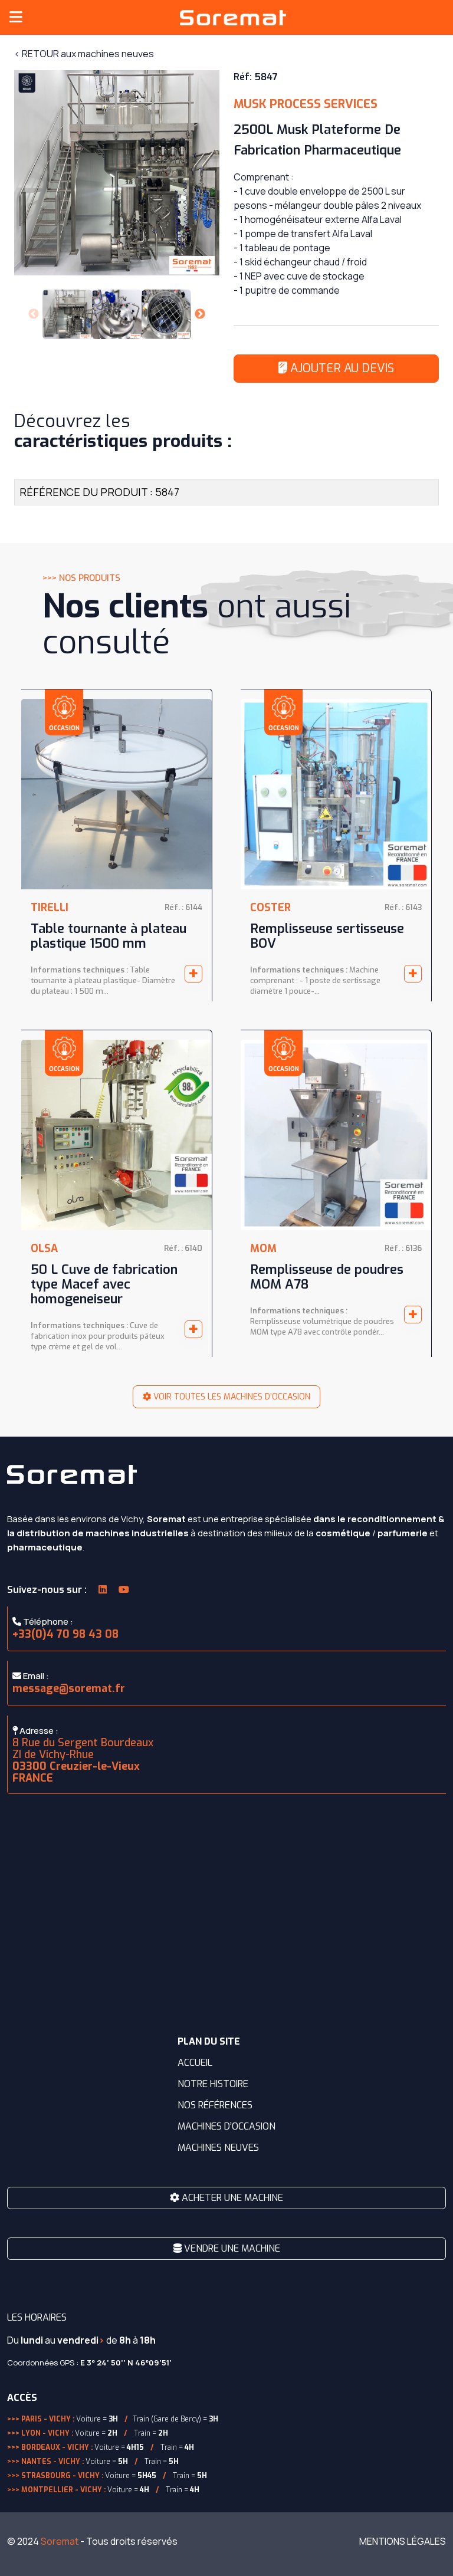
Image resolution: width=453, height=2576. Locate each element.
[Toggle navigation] (16, 17)
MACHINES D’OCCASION (226, 2126)
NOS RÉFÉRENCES (215, 2105)
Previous (34, 314)
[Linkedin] (103, 1590)
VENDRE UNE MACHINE (231, 2248)
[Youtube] (124, 1590)
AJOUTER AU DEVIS (341, 368)
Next (200, 314)
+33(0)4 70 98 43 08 (65, 1634)
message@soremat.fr (69, 1688)
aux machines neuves (84, 54)
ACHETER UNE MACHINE (231, 2198)
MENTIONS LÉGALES (403, 2541)
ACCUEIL (195, 2063)
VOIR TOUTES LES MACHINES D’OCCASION (231, 1397)
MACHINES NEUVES (218, 2148)
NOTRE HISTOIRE (213, 2084)
